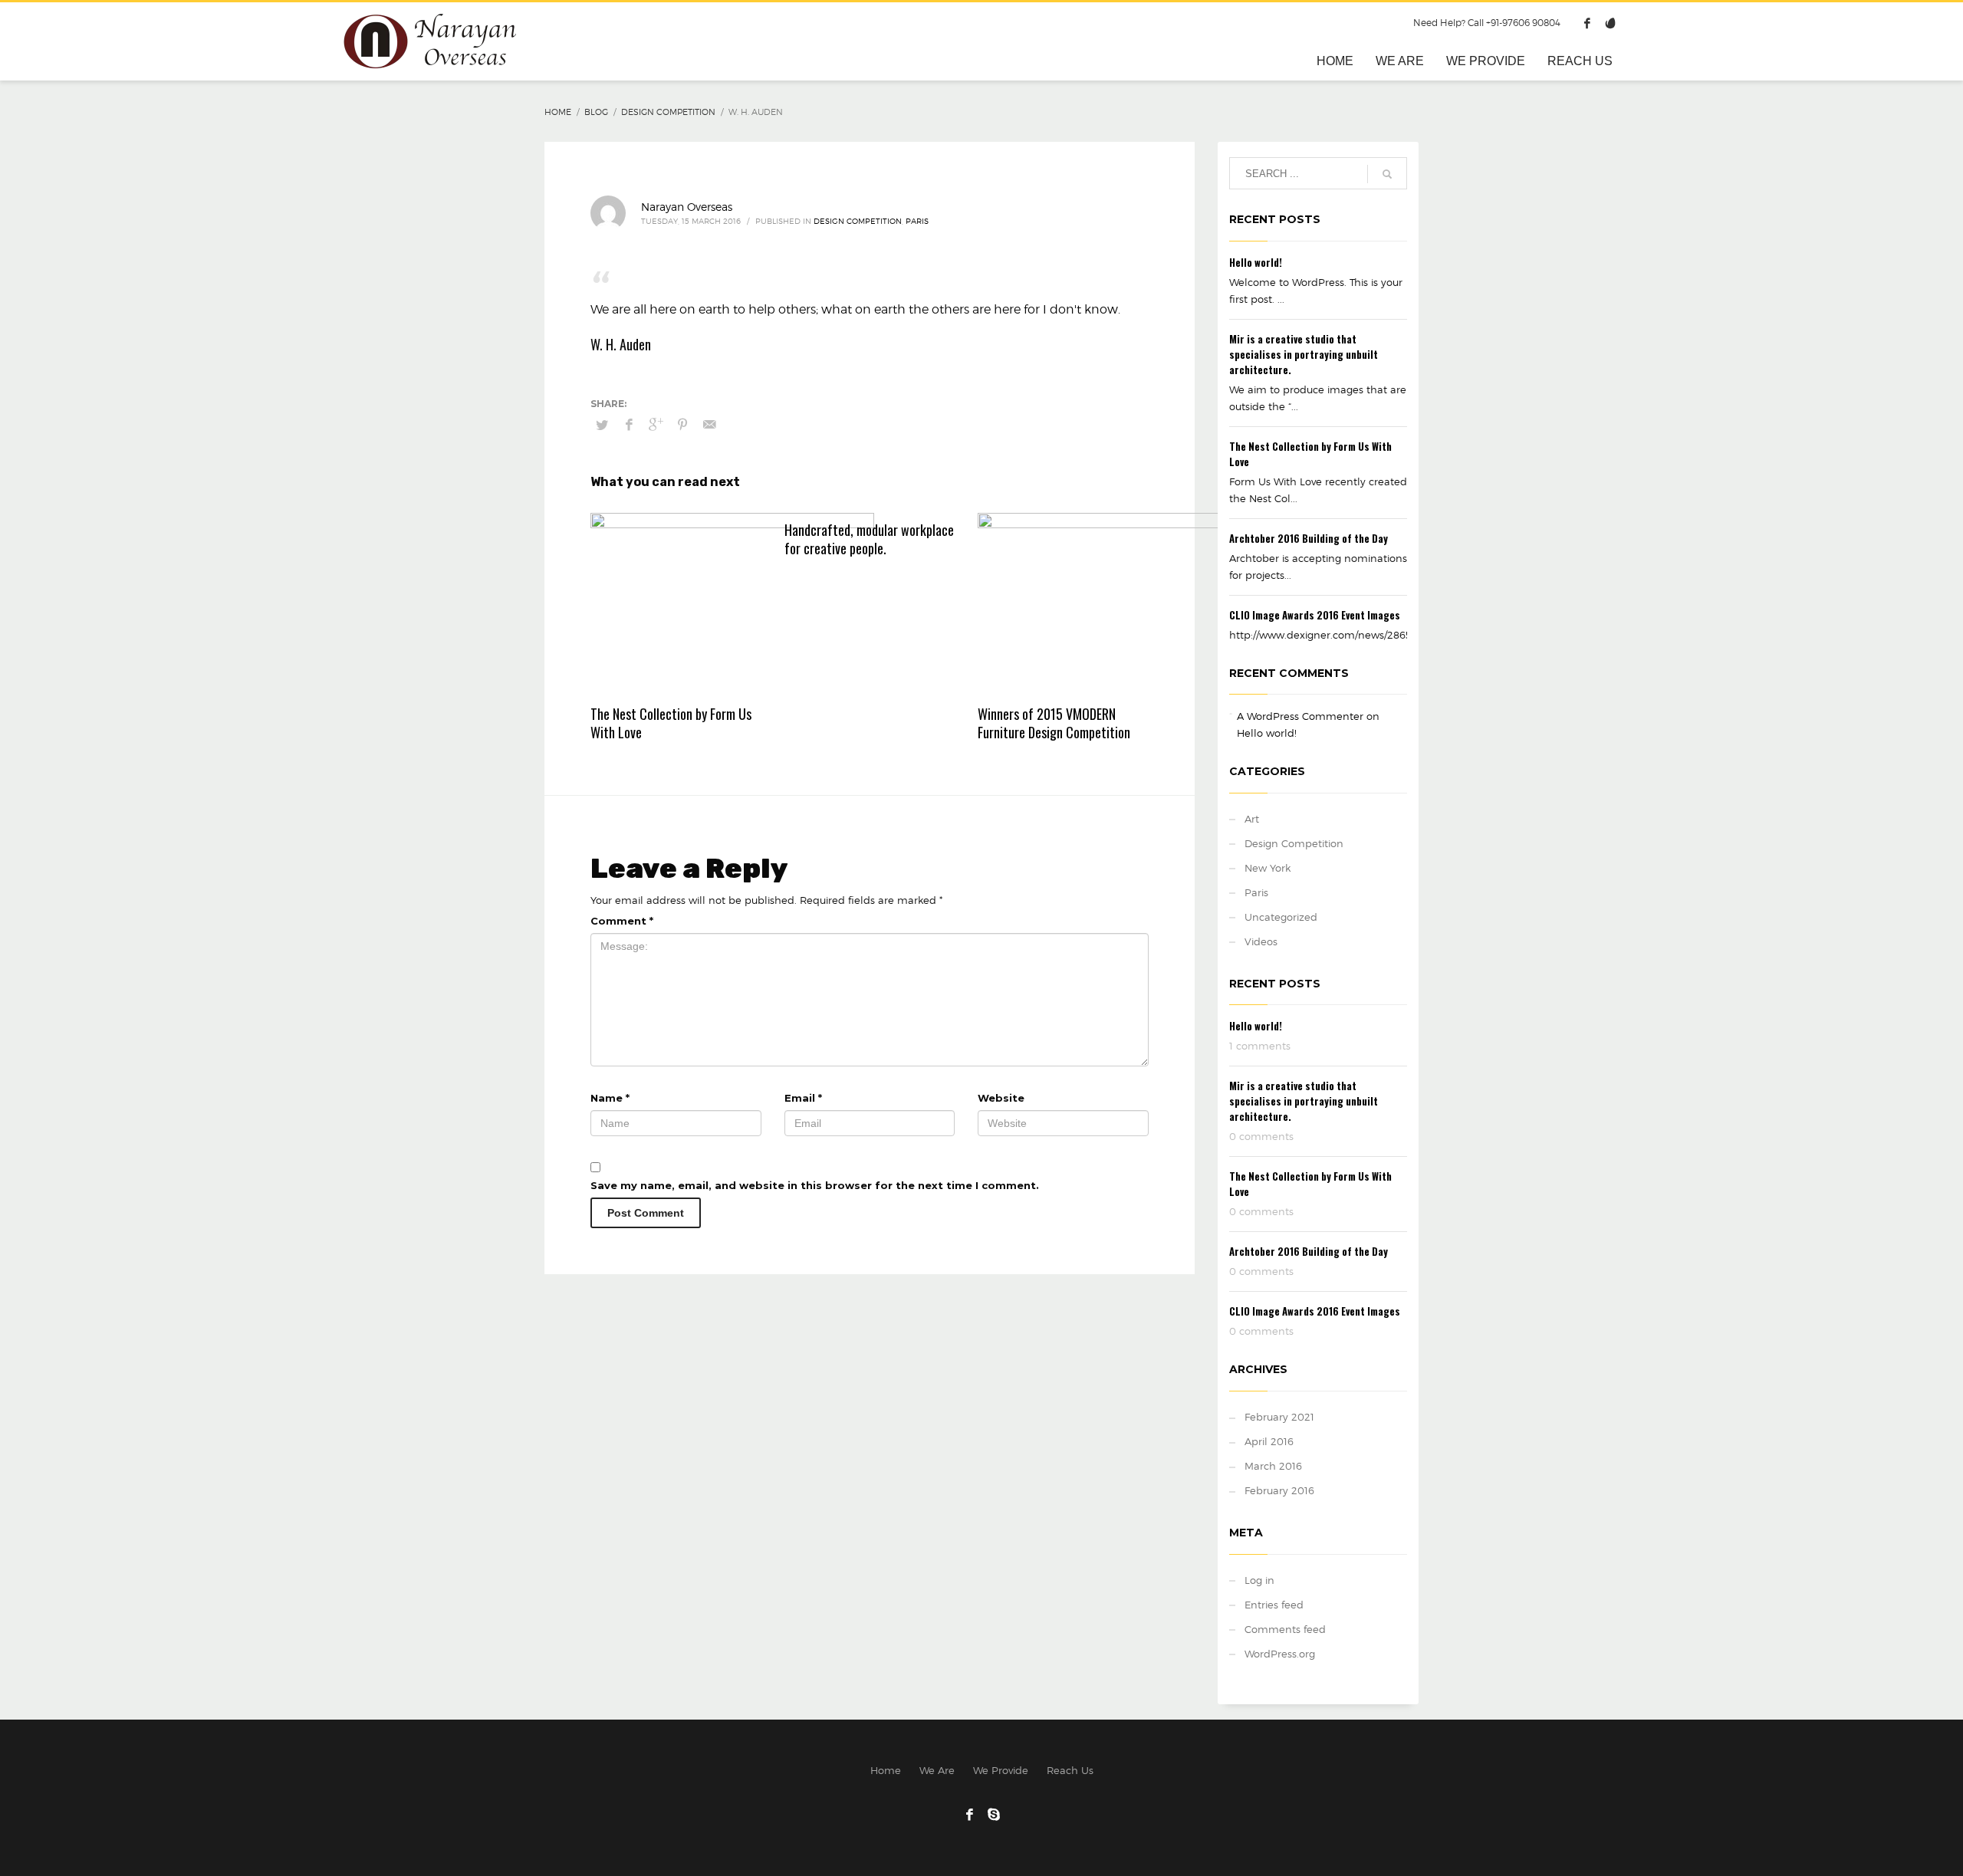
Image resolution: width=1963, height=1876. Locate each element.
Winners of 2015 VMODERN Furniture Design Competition (1054, 723)
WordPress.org (1280, 1654)
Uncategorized (1281, 917)
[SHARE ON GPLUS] (656, 425)
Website (1001, 1098)
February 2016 (1279, 1490)
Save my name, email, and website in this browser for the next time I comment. (815, 1185)
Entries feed (1274, 1605)
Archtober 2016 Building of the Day (1309, 538)
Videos (1261, 941)
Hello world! (1256, 262)
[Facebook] (1587, 23)
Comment (622, 921)
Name (610, 1098)
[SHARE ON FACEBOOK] (629, 425)
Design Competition (858, 221)
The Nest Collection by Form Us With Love (671, 723)
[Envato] (1610, 23)
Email (803, 1098)
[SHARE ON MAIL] (709, 425)
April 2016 (1269, 1441)
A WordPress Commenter (1300, 716)
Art (1252, 819)
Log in (1259, 1580)
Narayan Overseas (687, 207)
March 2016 (1273, 1466)
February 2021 (1279, 1417)
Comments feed (1285, 1629)
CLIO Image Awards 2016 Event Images (1315, 615)
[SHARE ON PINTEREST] (682, 425)
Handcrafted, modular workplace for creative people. (869, 539)
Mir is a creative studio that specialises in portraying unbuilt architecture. (1304, 354)
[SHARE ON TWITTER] (602, 425)
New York (1268, 868)
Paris (917, 221)
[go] (1387, 174)
